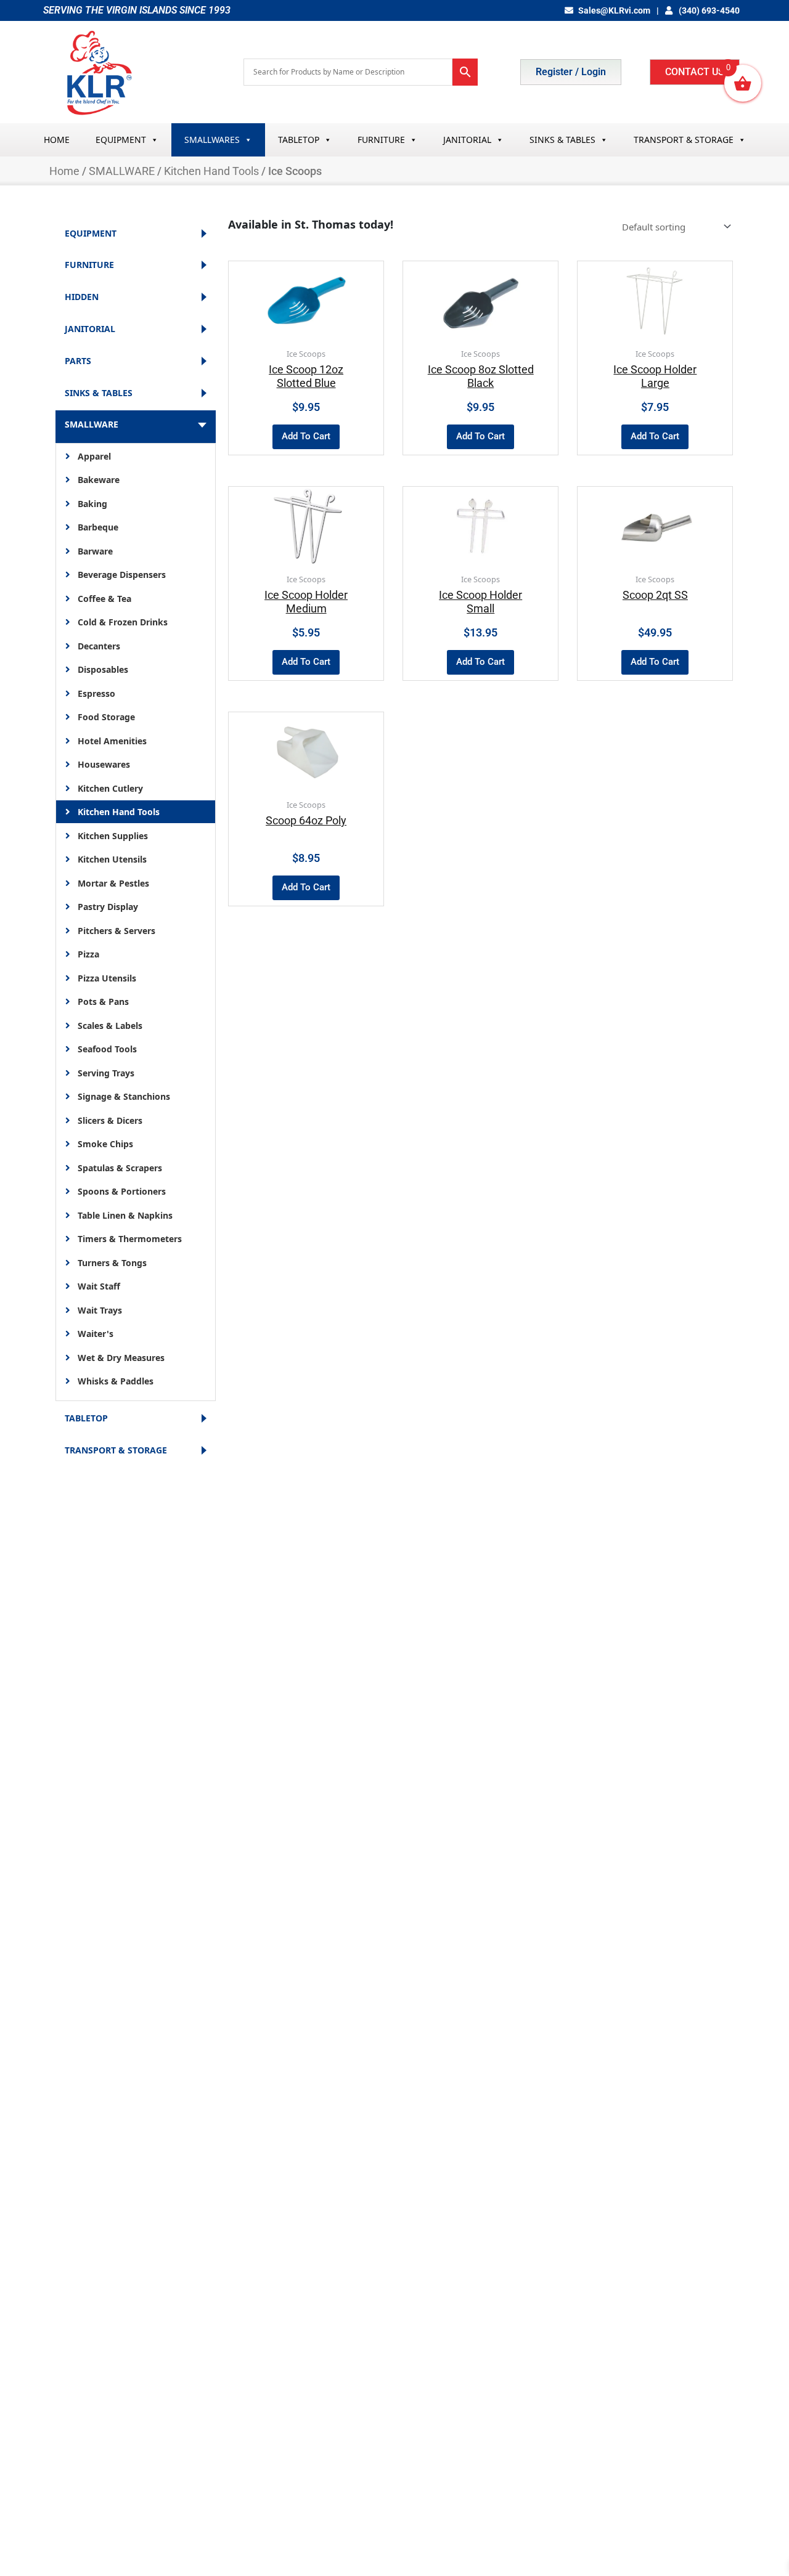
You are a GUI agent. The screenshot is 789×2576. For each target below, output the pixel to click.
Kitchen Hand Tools (211, 171)
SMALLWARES (212, 140)
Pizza (88, 954)
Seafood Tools (107, 1049)
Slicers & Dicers (110, 1120)
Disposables (103, 669)
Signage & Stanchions (124, 1096)
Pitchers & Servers (117, 931)
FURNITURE (381, 140)
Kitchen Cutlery (110, 788)
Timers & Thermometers (130, 1239)
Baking (92, 504)
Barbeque (98, 527)
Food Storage (106, 717)
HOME (57, 140)
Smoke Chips (105, 1144)
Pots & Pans (103, 1002)
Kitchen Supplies (113, 836)
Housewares (104, 764)
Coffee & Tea (104, 599)
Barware (95, 551)
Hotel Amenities (112, 741)
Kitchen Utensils (112, 859)
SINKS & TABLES (562, 140)
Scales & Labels (110, 1026)
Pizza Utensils (107, 978)
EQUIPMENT (121, 140)
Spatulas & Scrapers (120, 1168)
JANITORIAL (467, 140)
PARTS (78, 361)
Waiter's (96, 1334)
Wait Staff (99, 1286)
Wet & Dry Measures (121, 1358)
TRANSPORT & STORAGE (684, 140)
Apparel (94, 456)
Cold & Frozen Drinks (123, 622)
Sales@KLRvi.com (614, 10)
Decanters (99, 646)
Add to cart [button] (306, 436)
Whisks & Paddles (116, 1381)
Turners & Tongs (112, 1263)
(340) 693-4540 (708, 10)
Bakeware (99, 480)
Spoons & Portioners (122, 1191)
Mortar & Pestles (113, 883)
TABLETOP (299, 140)
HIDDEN (82, 297)
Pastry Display (108, 907)
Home (64, 171)
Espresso (96, 693)
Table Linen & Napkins (125, 1215)
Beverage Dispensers (122, 575)
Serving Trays (106, 1073)
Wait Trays (100, 1310)
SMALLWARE (122, 171)
